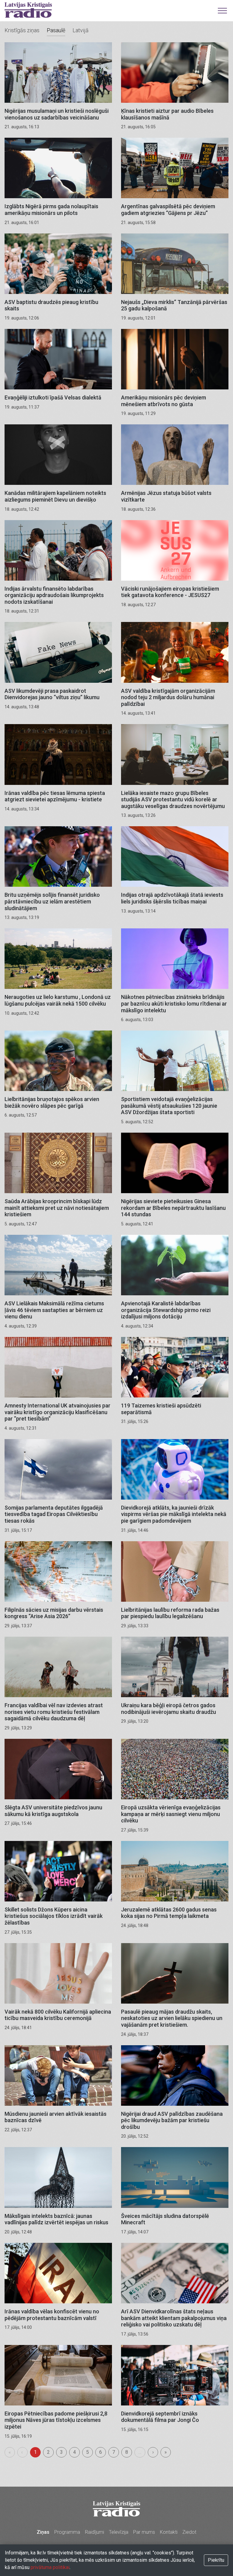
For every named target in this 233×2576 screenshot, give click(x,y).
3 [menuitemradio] (61, 2452)
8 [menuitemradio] (127, 2452)
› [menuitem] (153, 2452)
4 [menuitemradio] (74, 2452)
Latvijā (81, 30)
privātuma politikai (50, 2567)
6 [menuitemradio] (101, 2452)
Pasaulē (56, 30)
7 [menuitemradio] (114, 2452)
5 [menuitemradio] (88, 2452)
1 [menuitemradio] (35, 2452)
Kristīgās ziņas (22, 30)
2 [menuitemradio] (48, 2452)
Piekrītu (216, 2560)
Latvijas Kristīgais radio (28, 10)
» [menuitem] (166, 2452)
